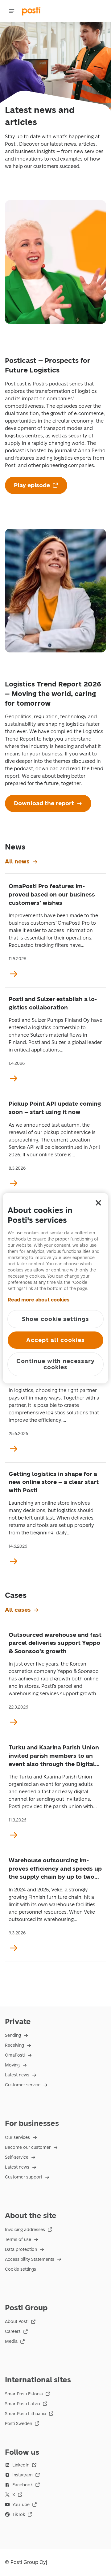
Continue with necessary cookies (55, 1364)
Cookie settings (21, 2269)
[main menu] (12, 11)
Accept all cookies (55, 1340)
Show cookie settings (55, 1319)
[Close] (98, 1203)
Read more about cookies (39, 1300)
